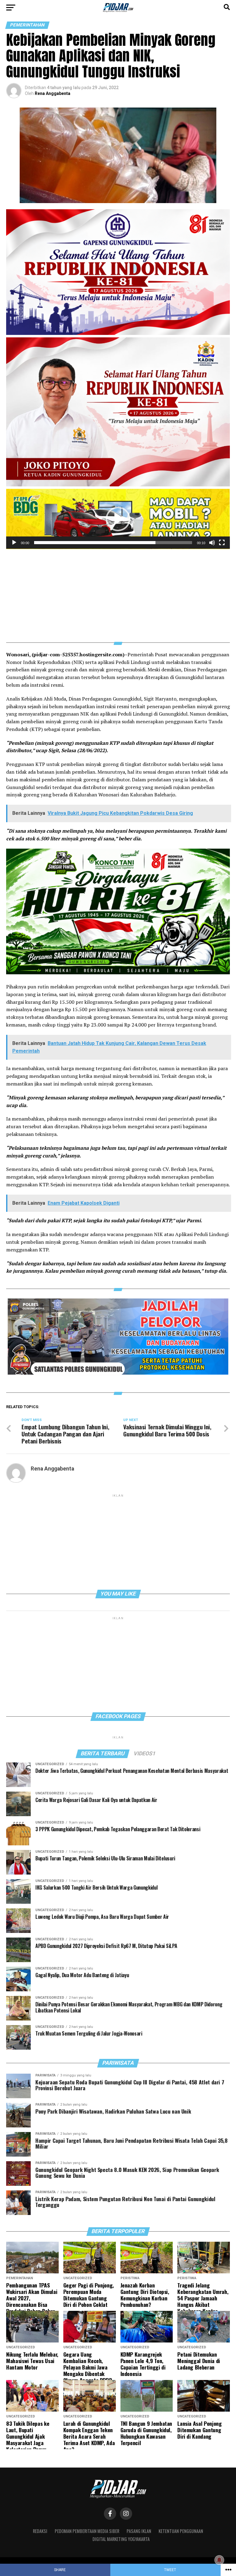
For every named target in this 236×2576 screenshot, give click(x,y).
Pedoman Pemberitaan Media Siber (87, 2531)
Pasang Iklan (139, 2531)
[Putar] (14, 543)
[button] (118, 519)
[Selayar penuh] (222, 543)
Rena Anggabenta (53, 93)
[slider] (113, 543)
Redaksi (40, 2531)
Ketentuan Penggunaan (181, 2531)
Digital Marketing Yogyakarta (121, 2539)
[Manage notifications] (219, 2560)
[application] (118, 519)
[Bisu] (212, 543)
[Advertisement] (118, 592)
